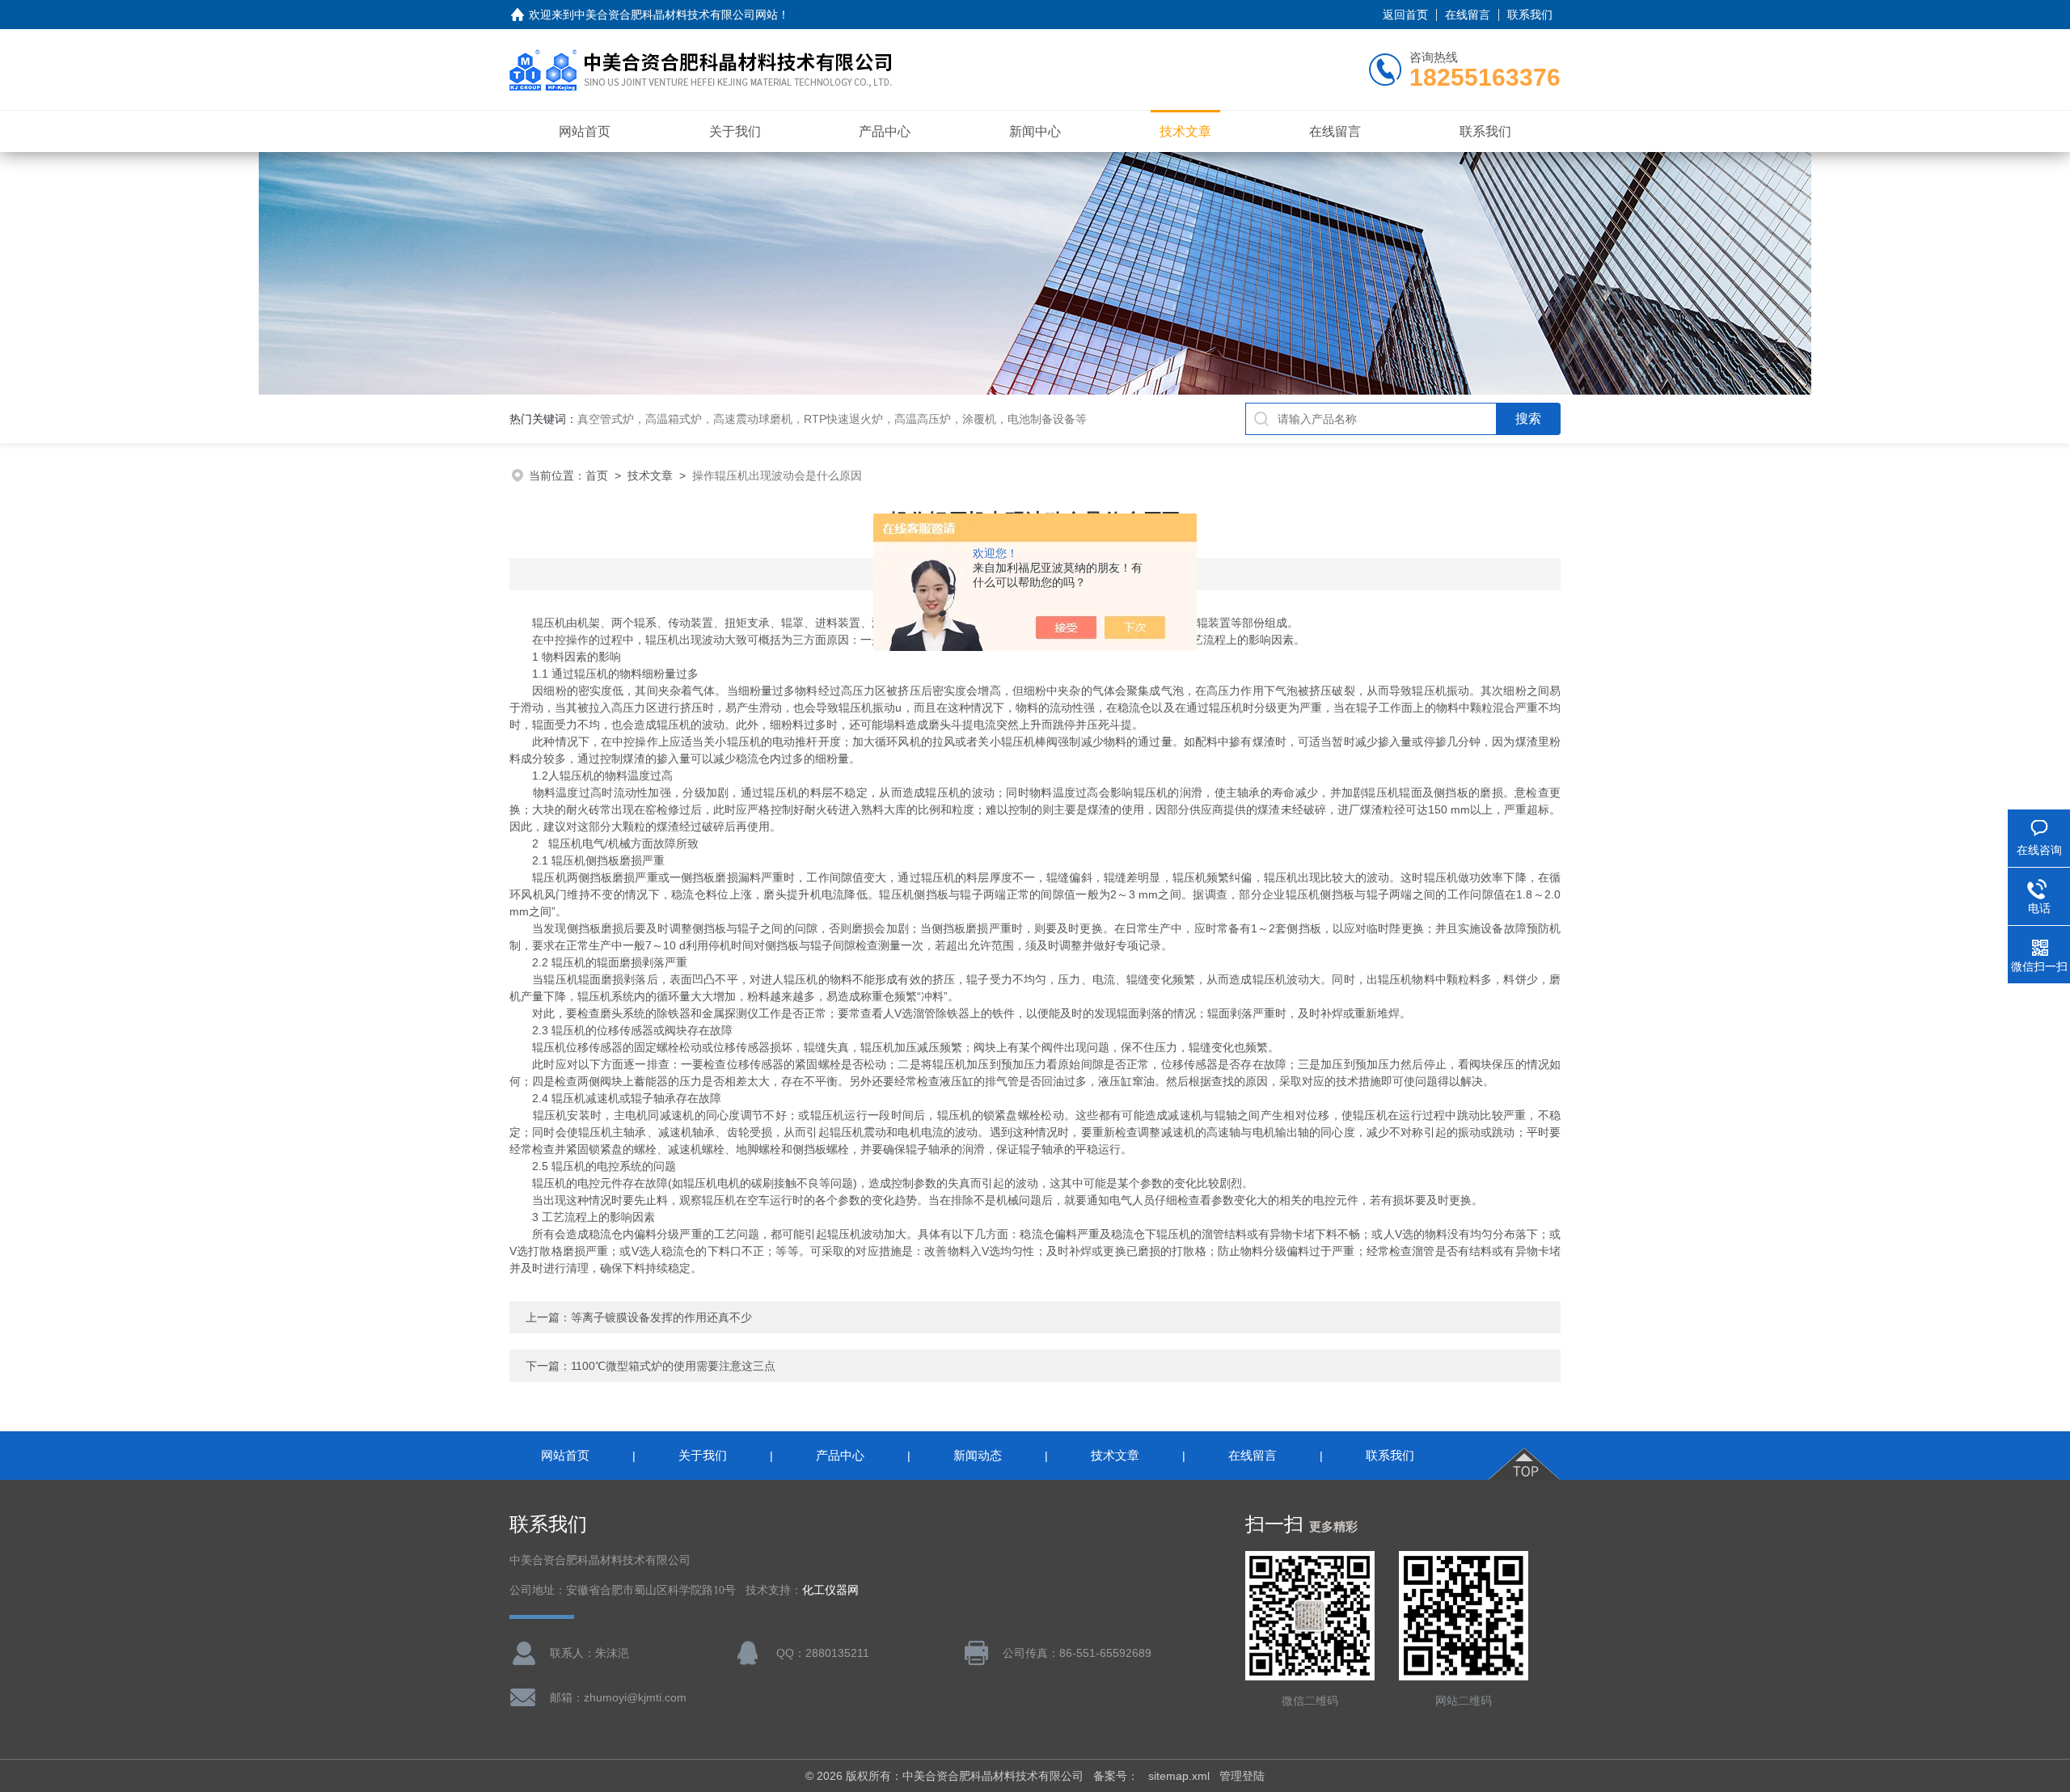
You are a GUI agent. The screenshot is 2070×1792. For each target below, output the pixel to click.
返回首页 (1405, 15)
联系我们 (1530, 15)
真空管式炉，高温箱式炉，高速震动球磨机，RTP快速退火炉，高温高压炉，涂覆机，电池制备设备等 (832, 419)
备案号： (1116, 1776)
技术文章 (1185, 131)
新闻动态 (978, 1455)
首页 (597, 475)
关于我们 (735, 131)
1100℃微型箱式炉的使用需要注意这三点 (673, 1366)
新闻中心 (1035, 131)
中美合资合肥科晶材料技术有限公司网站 (676, 15)
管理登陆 (1242, 1776)
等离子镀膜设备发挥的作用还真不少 (661, 1317)
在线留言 (1468, 15)
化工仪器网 (830, 1590)
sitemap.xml (1179, 1776)
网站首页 (585, 131)
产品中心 (885, 131)
